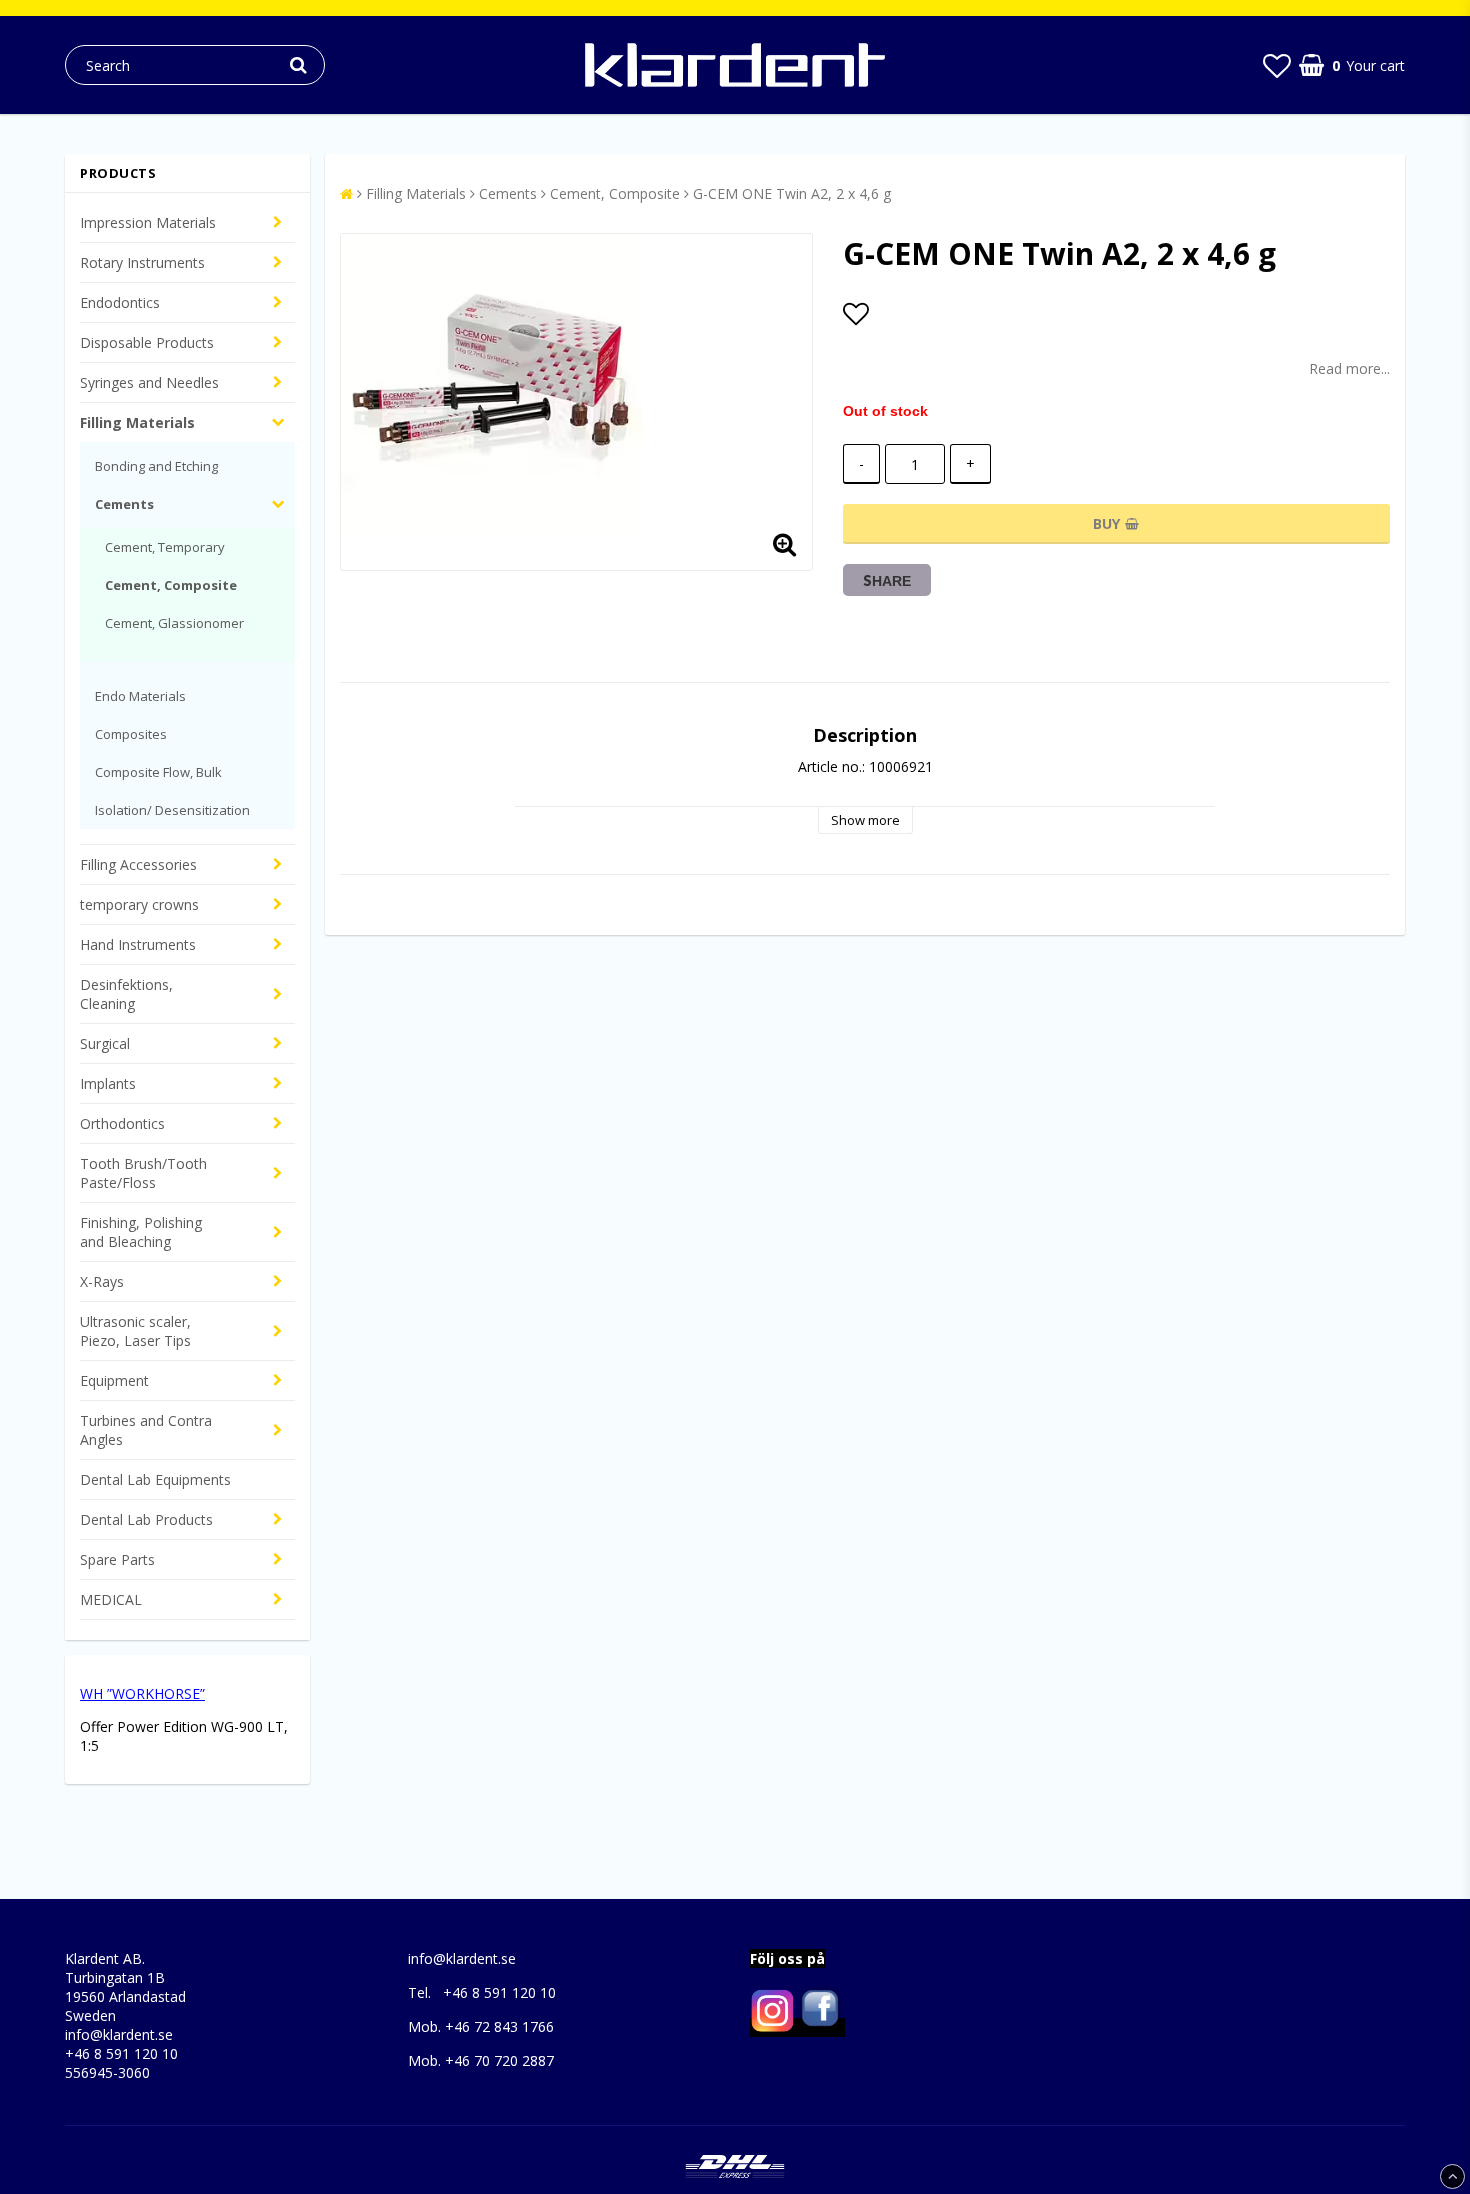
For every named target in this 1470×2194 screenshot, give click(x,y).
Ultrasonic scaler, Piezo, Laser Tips (135, 1331)
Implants (108, 1083)
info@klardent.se (119, 2034)
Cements (124, 504)
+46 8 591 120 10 (121, 2053)
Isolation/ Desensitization (172, 810)
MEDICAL (111, 1599)
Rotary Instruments (142, 262)
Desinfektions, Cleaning (126, 994)
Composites (131, 734)
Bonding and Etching (156, 466)
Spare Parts (117, 1559)
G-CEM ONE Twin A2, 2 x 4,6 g (792, 193)
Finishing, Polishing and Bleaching (141, 1232)
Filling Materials (137, 422)
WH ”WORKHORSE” (142, 1693)
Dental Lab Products (146, 1519)
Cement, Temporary (165, 547)
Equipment (114, 1380)
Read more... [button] (1349, 368)
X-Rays (102, 1281)
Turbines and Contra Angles (146, 1430)
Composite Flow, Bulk (158, 772)
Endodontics (120, 302)
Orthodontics (122, 1123)
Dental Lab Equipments (155, 1479)
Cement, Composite (171, 585)
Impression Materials (148, 222)
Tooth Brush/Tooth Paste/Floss (143, 1173)
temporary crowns (139, 904)
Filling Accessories (138, 864)
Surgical (105, 1043)
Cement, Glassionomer (174, 623)
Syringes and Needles (149, 382)
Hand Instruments (138, 944)
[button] (1277, 65)
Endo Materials (140, 696)
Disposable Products (147, 342)
